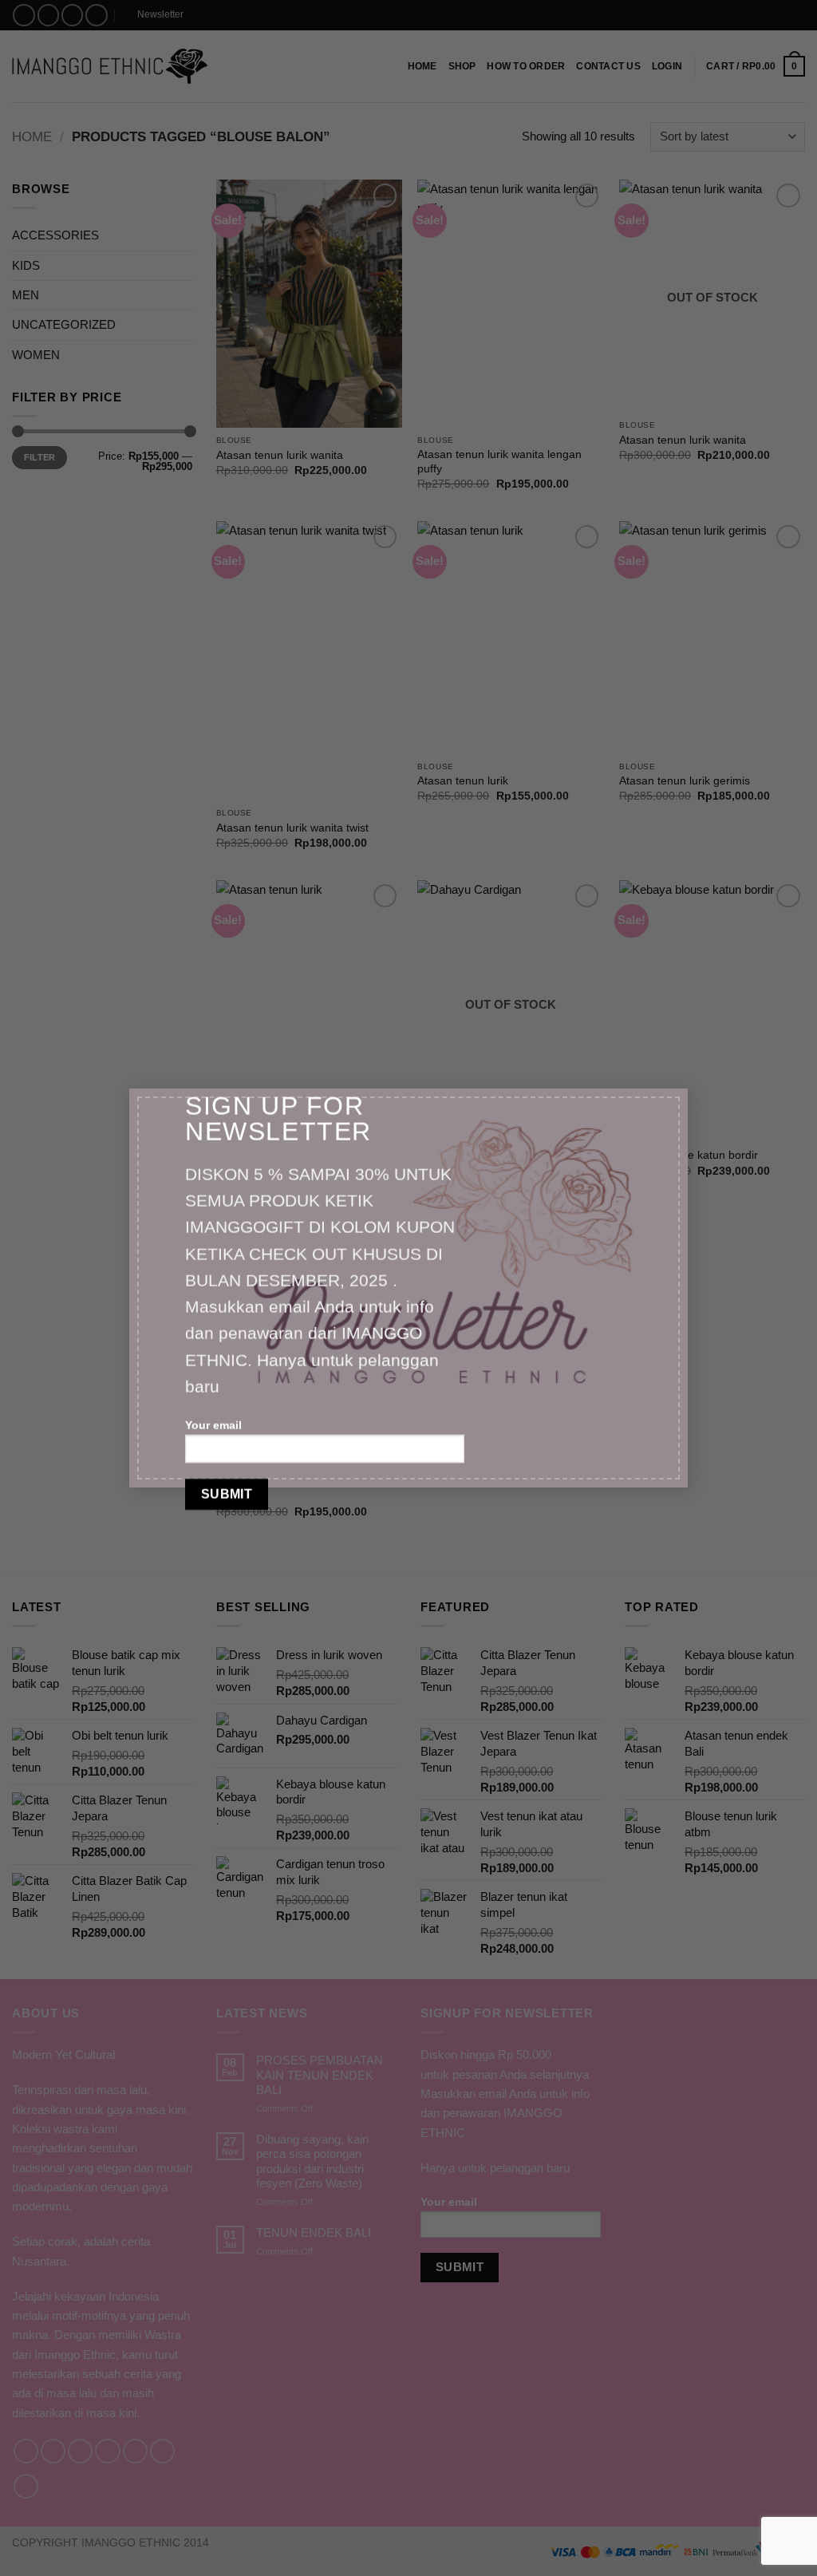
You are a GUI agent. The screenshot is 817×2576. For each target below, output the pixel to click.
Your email (213, 1425)
